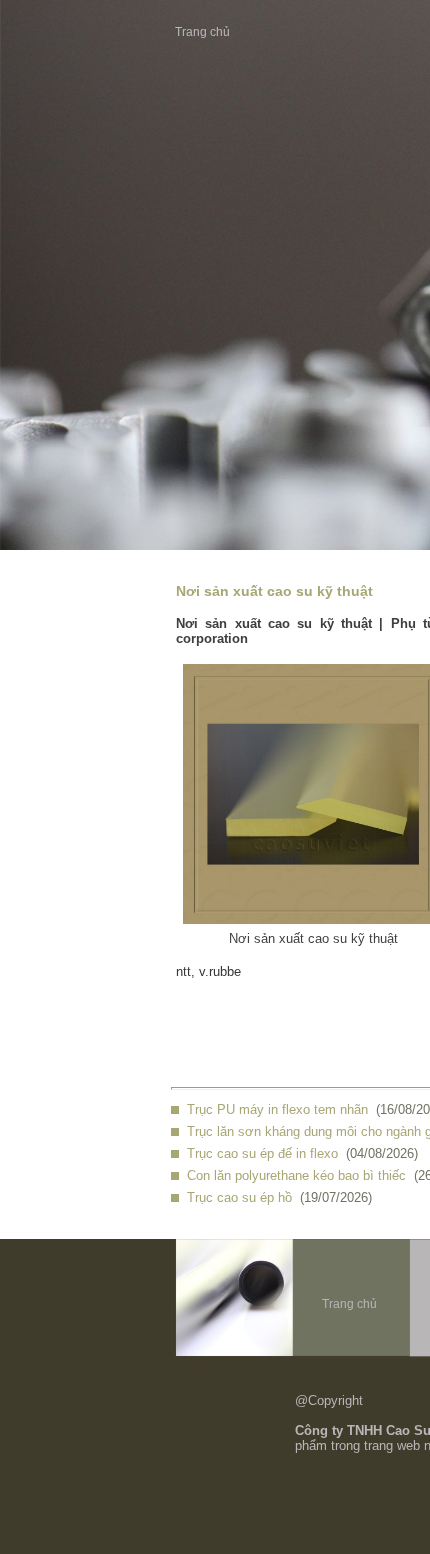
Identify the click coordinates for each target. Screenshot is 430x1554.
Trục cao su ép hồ (239, 1197)
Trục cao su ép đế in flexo (262, 1153)
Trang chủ (202, 32)
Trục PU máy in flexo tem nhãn (277, 1109)
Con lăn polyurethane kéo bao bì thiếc (296, 1175)
